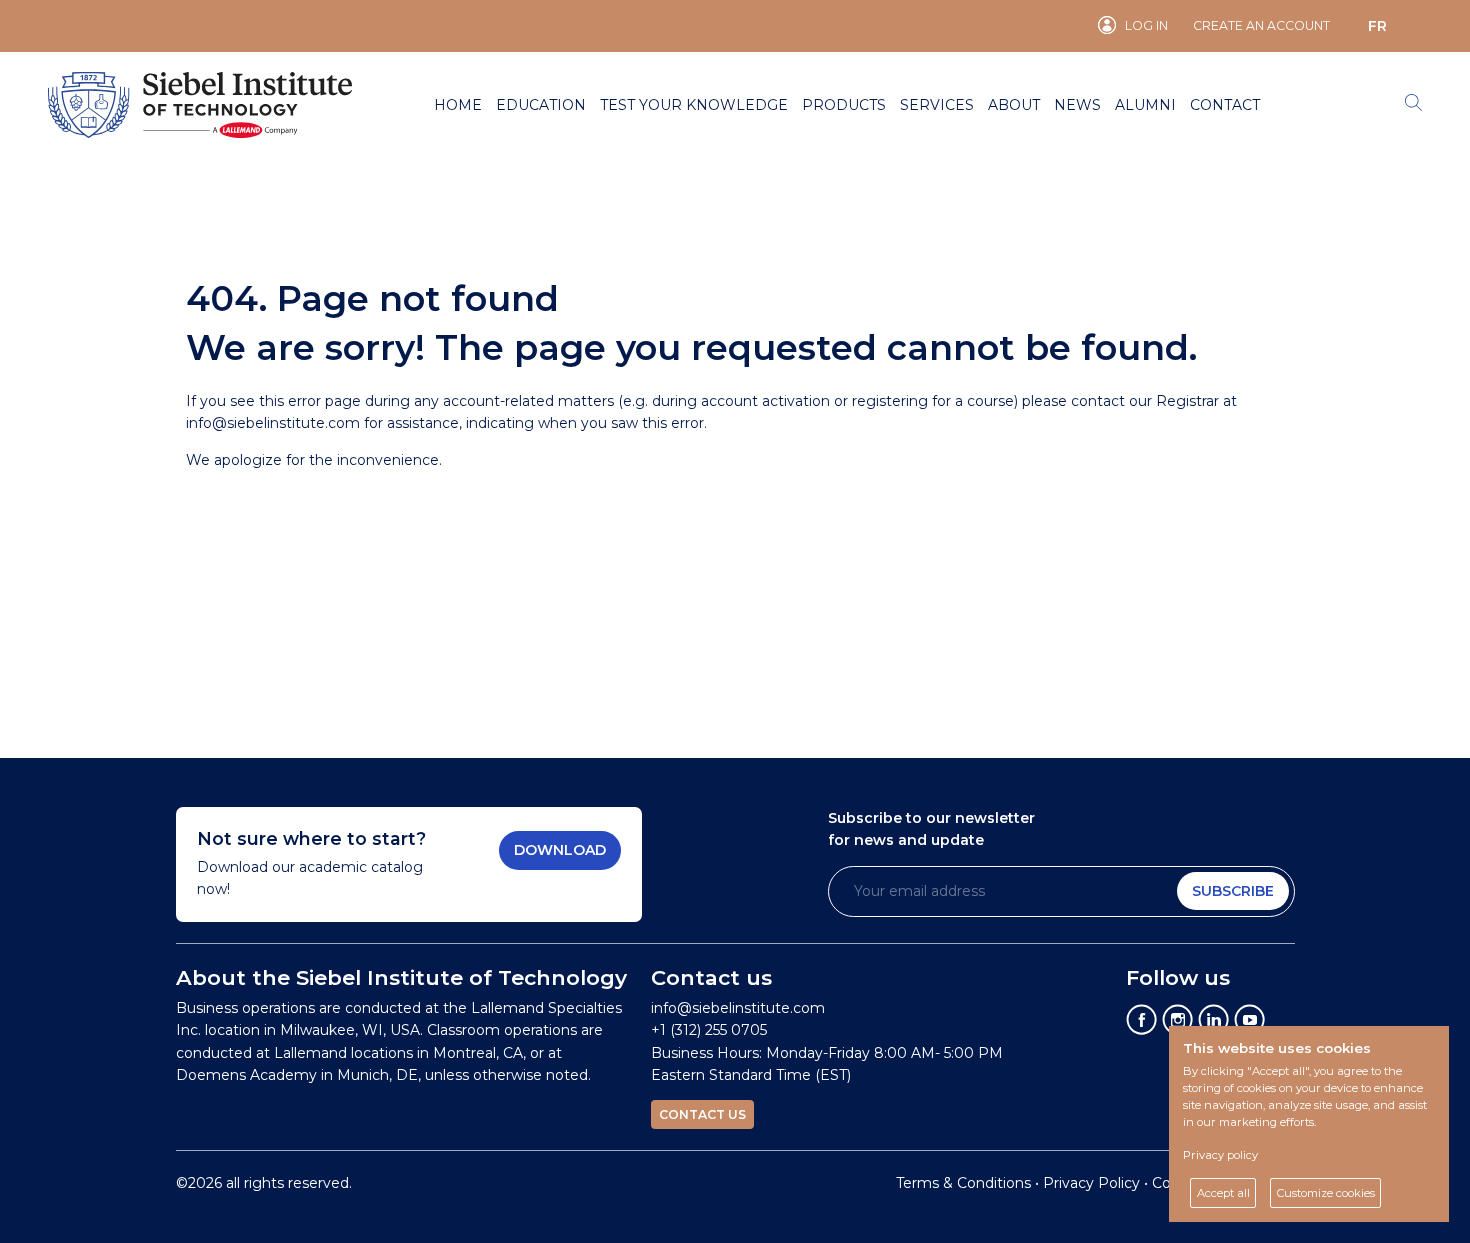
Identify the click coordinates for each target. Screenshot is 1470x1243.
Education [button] (541, 105)
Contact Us (702, 1114)
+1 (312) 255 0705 (709, 1030)
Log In (1146, 25)
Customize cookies (1326, 1193)
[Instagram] (1178, 1019)
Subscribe (1233, 891)
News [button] (1077, 105)
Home (458, 105)
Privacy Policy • (1097, 1183)
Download (560, 850)
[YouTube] (1250, 1019)
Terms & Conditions (963, 1183)
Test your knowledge (694, 105)
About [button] (1014, 105)
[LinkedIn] (1214, 1019)
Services (937, 105)
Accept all (1223, 1193)
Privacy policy (1220, 1155)
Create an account (1261, 25)
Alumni (1145, 105)
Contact (1225, 105)
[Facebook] (1142, 1019)
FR (1377, 26)
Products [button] (844, 105)
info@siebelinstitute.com (273, 423)
